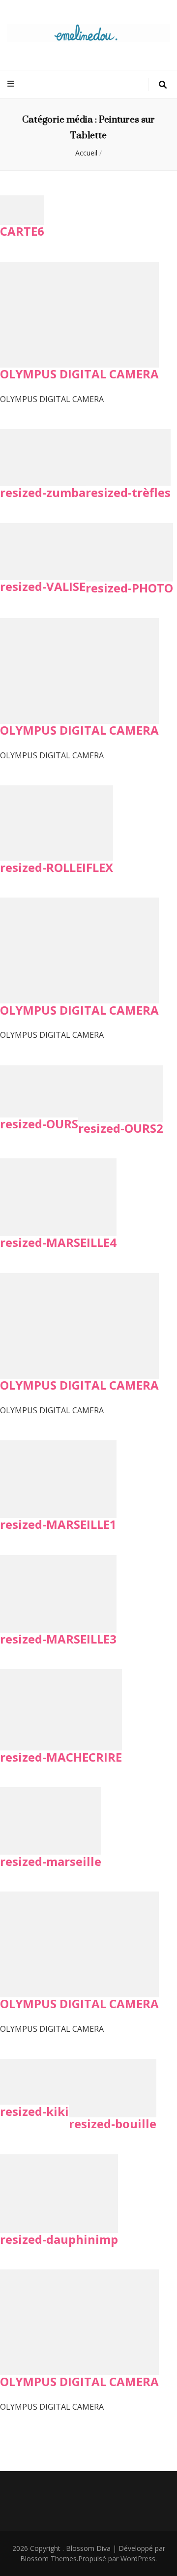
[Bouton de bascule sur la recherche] (163, 85)
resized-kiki (34, 2111)
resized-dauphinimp (59, 2239)
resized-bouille (113, 2124)
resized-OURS (39, 1124)
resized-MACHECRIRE (61, 1757)
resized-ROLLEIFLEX (57, 867)
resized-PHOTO (129, 588)
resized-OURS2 (121, 1128)
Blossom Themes (48, 2559)
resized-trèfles (128, 492)
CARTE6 (22, 231)
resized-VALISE (43, 586)
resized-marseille (51, 1861)
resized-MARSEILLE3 (58, 1639)
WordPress (138, 2559)
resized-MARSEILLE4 (58, 1242)
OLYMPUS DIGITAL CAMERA (79, 374)
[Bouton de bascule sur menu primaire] (12, 84)
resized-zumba (43, 492)
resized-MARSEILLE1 (58, 1524)
